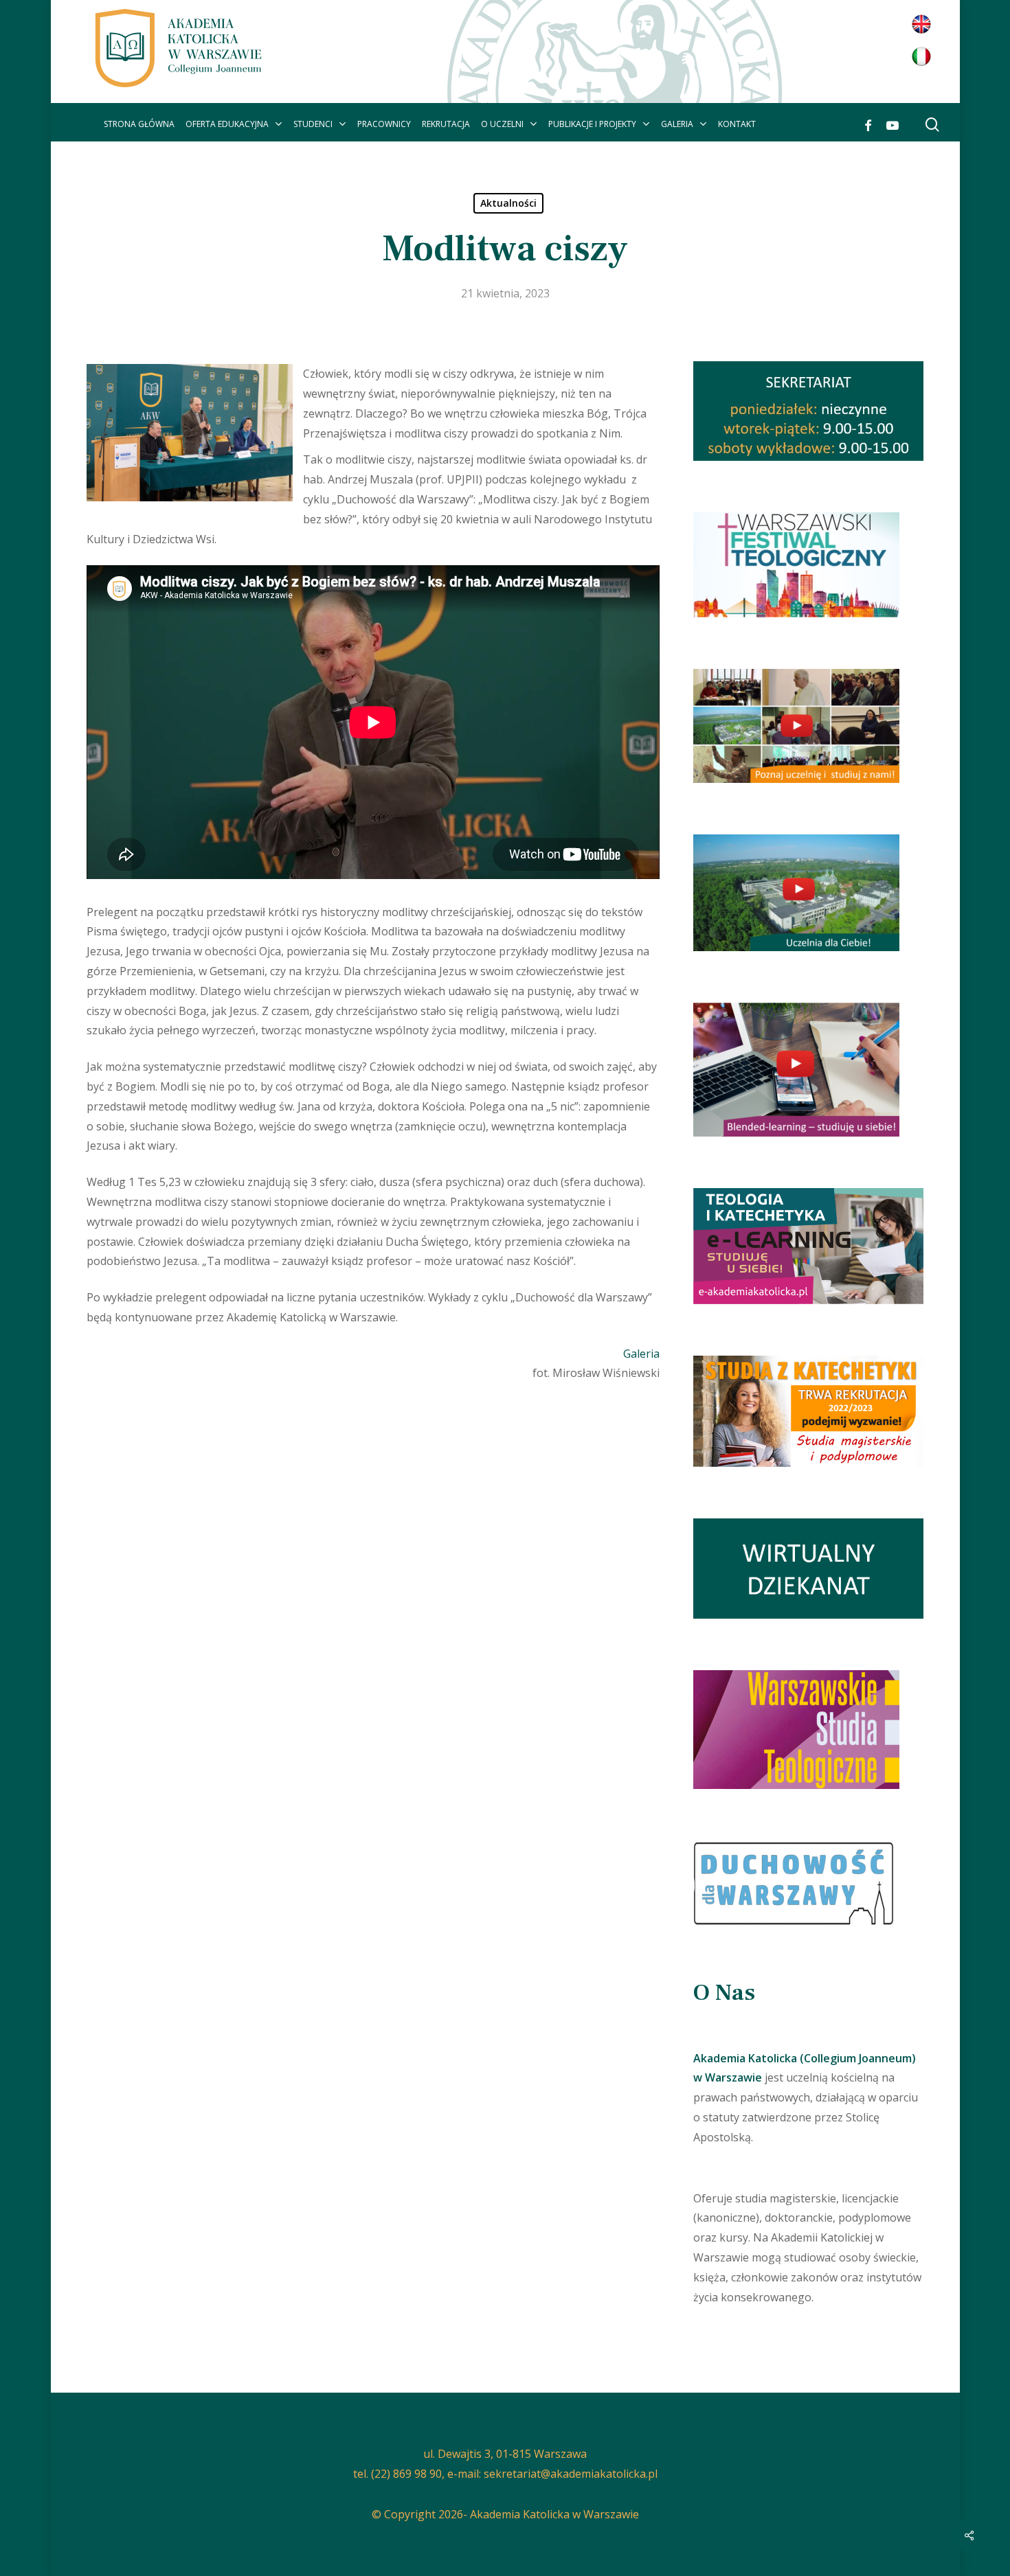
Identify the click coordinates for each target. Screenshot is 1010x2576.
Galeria (641, 1354)
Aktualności (508, 203)
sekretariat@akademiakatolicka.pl (571, 2474)
